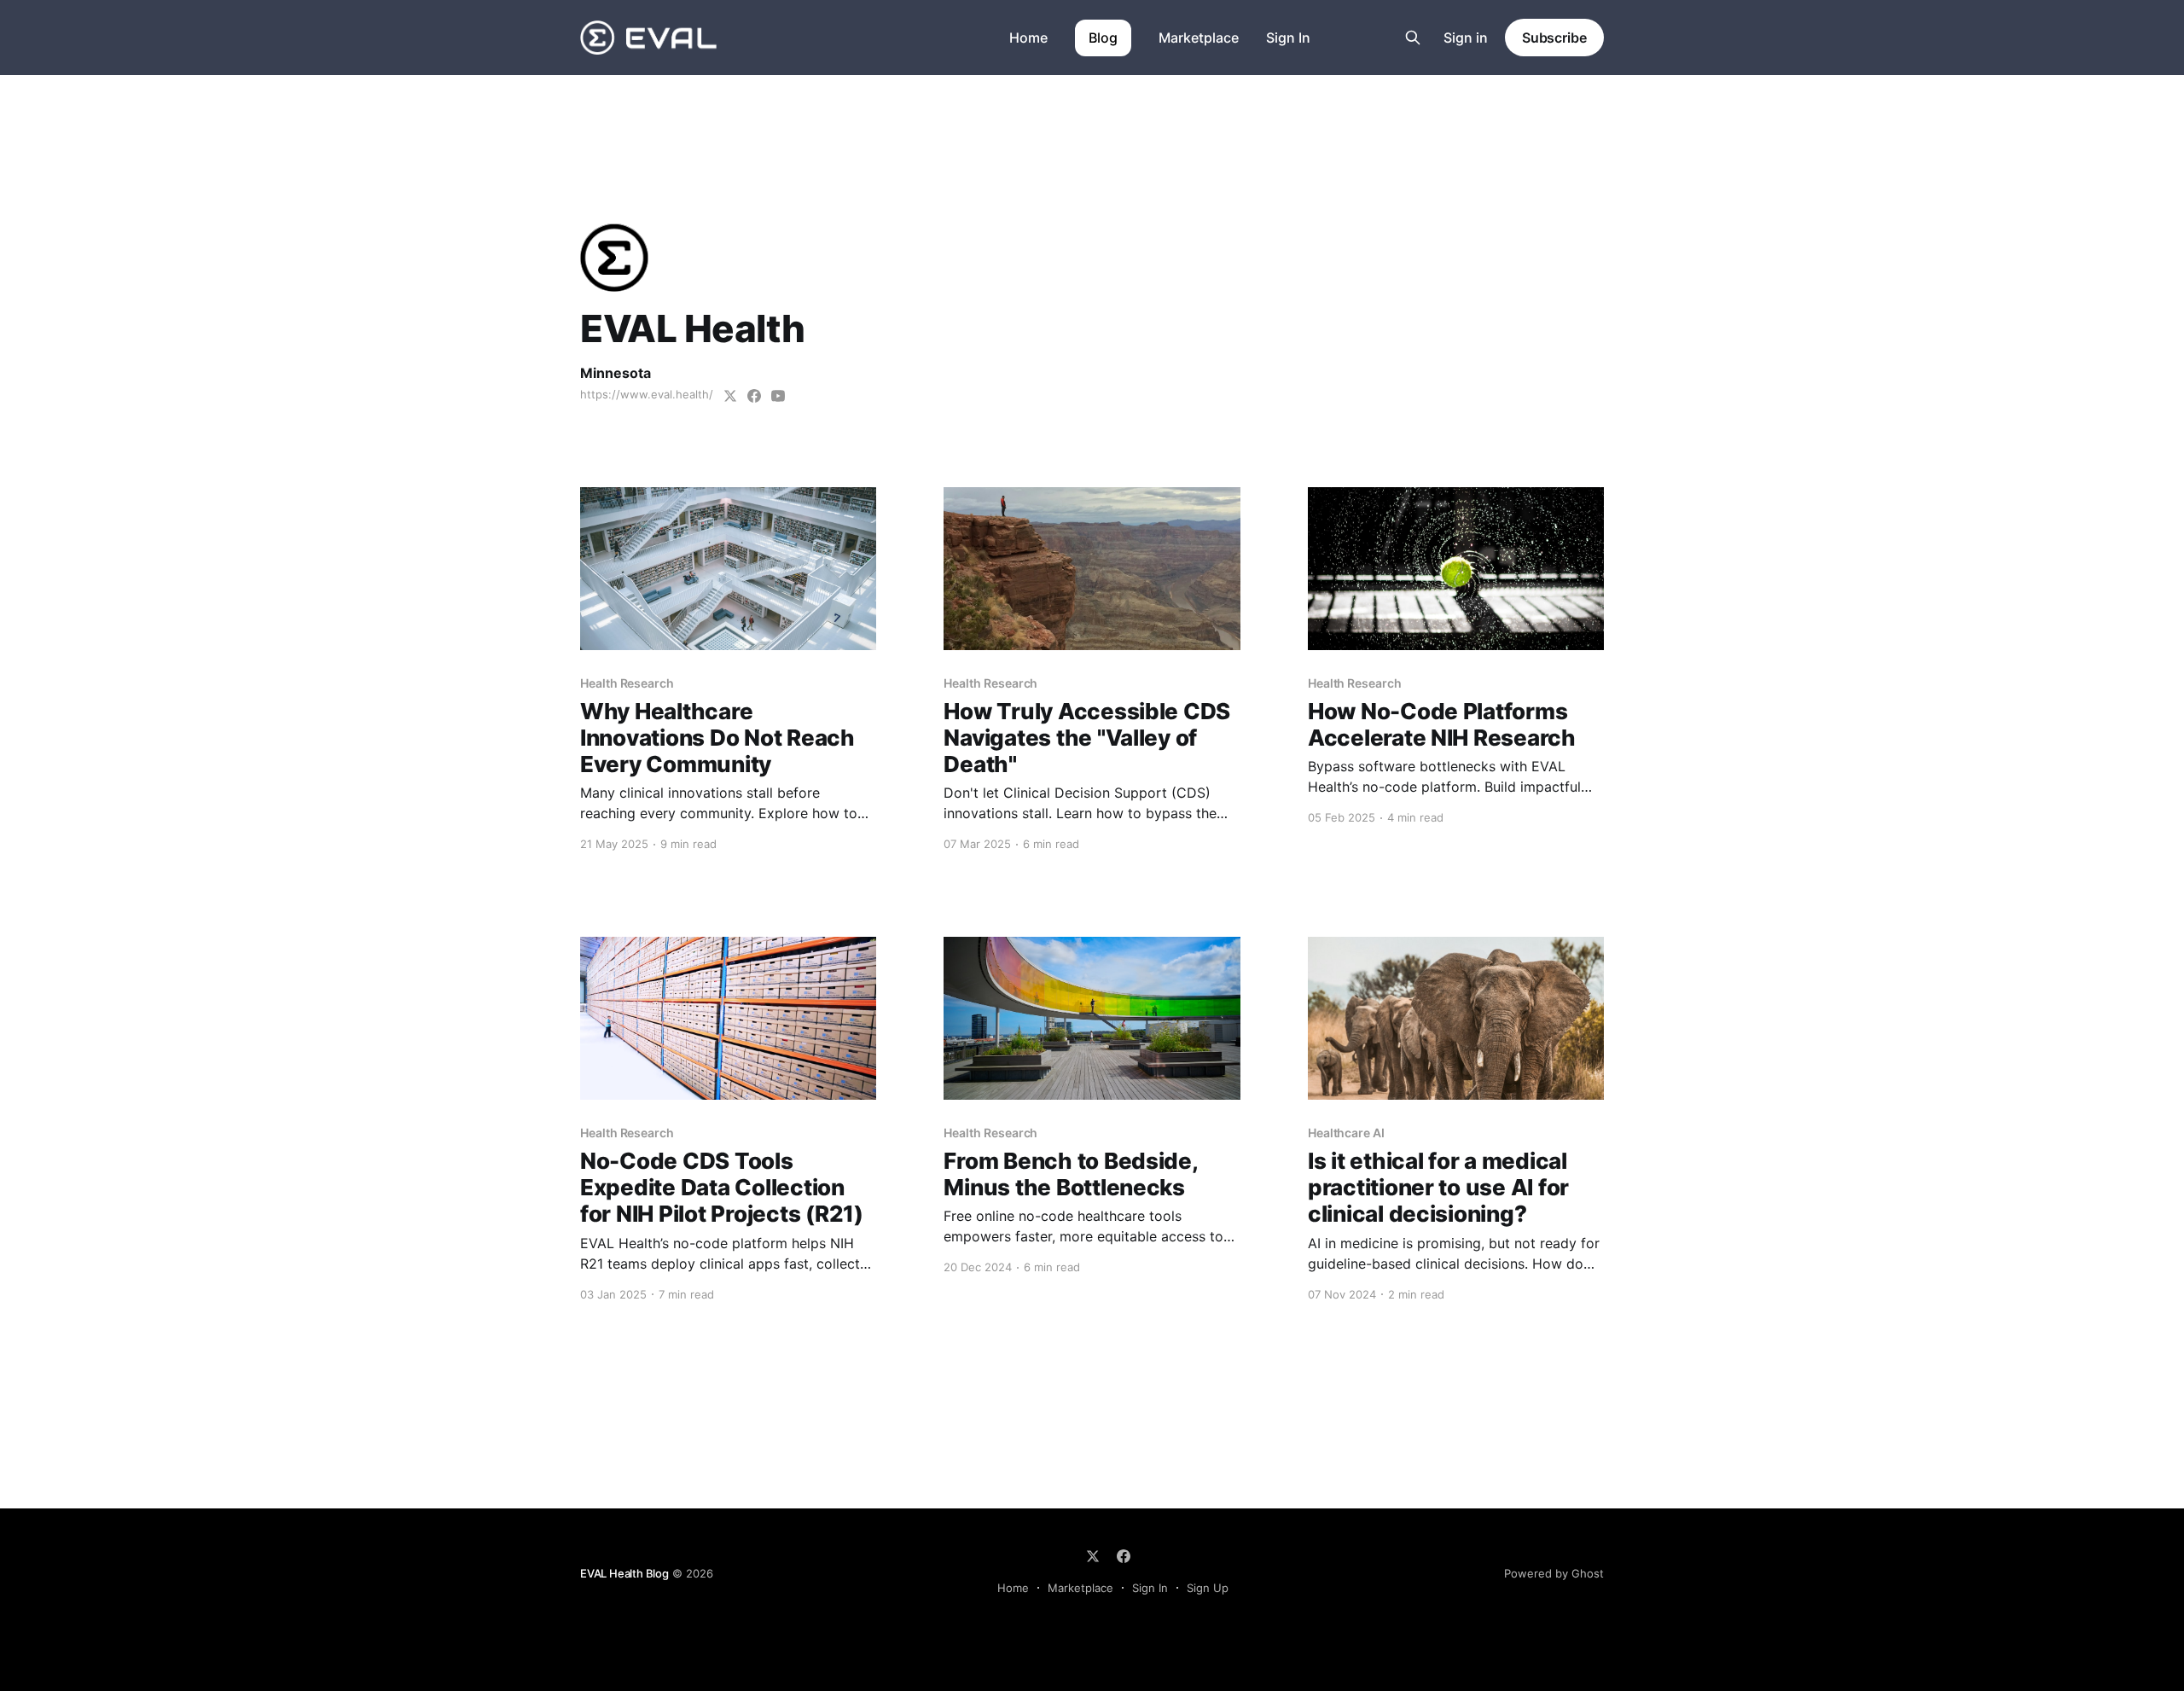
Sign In (1288, 38)
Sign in (1466, 38)
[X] (1093, 1556)
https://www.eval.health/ (647, 394)
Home (1028, 38)
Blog (1103, 38)
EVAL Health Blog (624, 1573)
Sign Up (1208, 1588)
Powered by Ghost (1554, 1573)
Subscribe (1554, 38)
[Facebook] (1124, 1556)
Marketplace (1199, 38)
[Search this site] (1413, 38)
